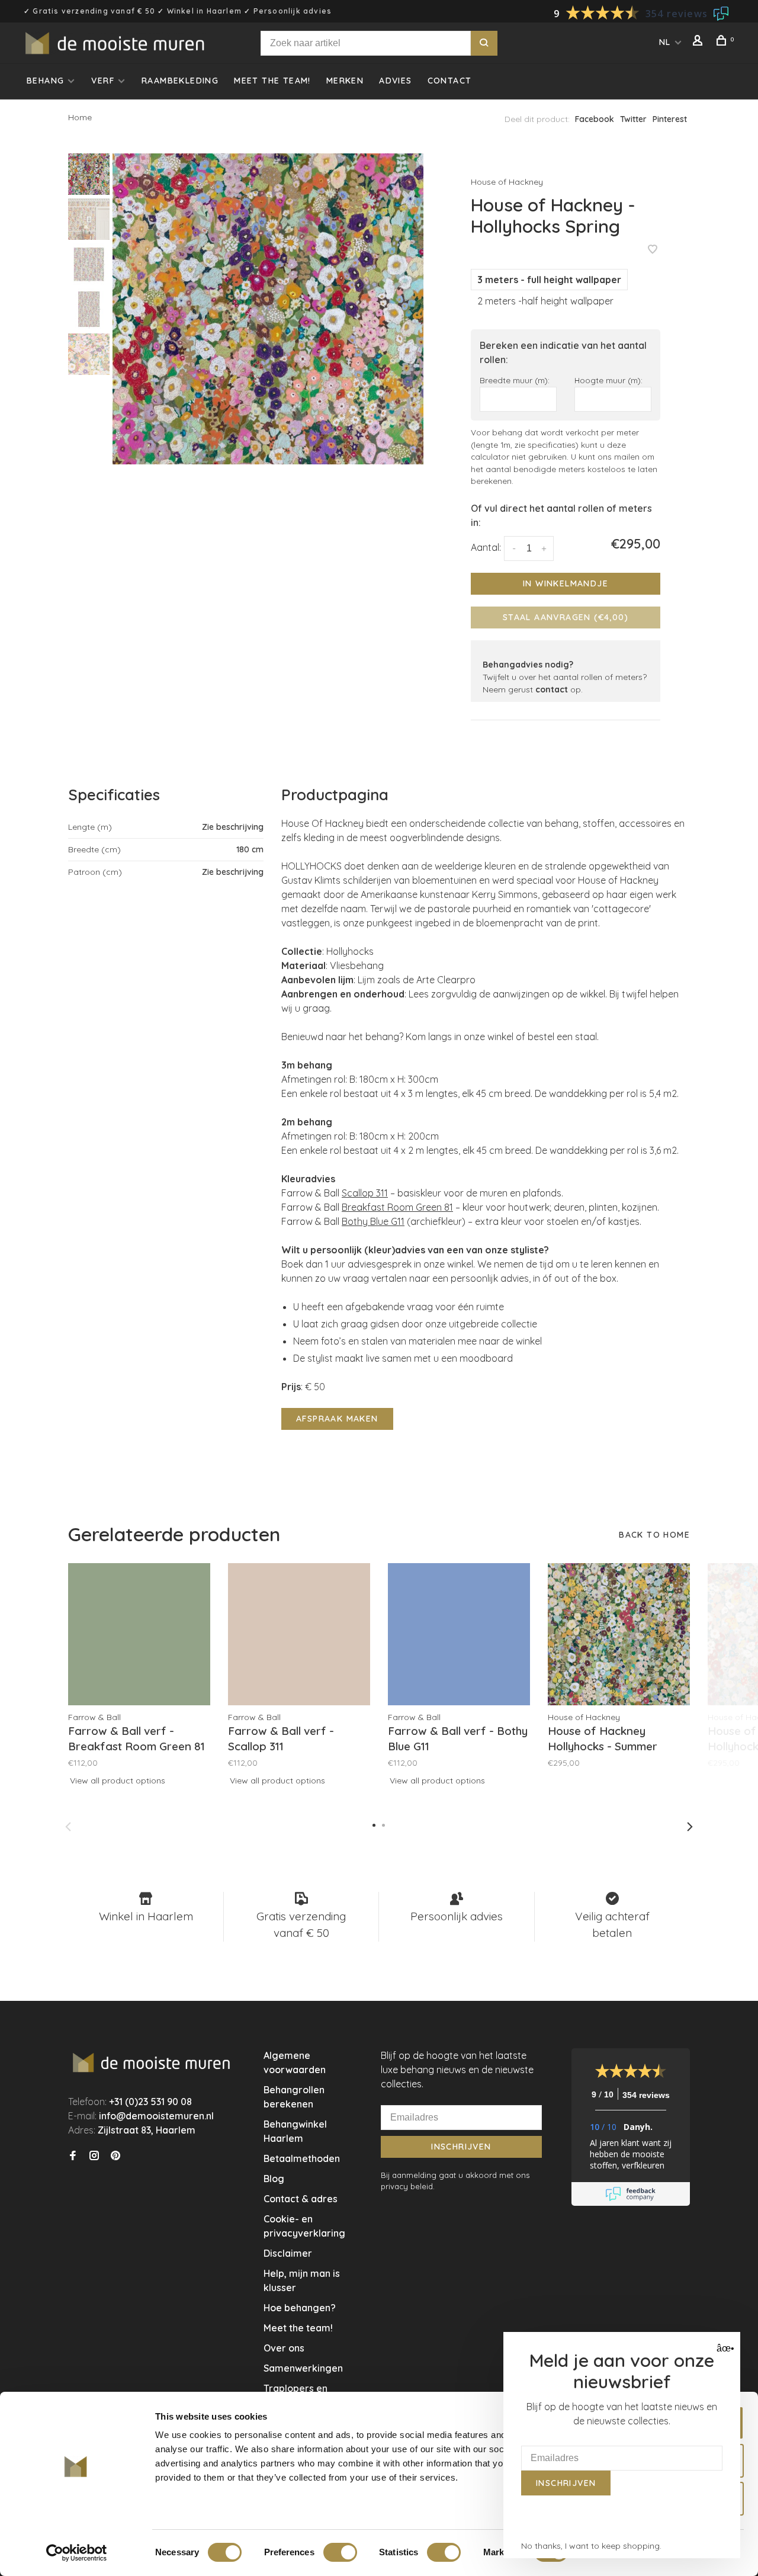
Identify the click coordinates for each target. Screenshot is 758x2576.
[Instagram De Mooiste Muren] (94, 2156)
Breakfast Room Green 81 (397, 1207)
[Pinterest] (115, 2156)
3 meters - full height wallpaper (549, 280)
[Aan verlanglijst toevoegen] (653, 250)
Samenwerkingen (303, 2368)
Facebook (595, 119)
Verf (103, 81)
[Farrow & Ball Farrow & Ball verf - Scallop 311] (299, 1634)
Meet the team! (272, 81)
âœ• (724, 2348)
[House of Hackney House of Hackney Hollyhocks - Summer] (619, 1634)
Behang (45, 81)
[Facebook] (73, 2156)
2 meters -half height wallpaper (545, 301)
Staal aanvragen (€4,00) (566, 617)
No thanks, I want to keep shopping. (591, 2546)
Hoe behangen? (300, 2308)
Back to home (654, 1535)
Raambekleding (180, 81)
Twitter (633, 119)
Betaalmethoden (302, 2158)
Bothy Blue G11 (373, 1221)
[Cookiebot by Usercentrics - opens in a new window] (77, 2553)
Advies (395, 81)
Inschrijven (461, 2147)
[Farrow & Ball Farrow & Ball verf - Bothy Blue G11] (459, 1634)
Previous (68, 1827)
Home (80, 117)
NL (665, 42)
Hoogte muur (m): (608, 380)
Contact (450, 81)
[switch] (340, 2552)
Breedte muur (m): (515, 380)
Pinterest (670, 119)
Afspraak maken (337, 1419)
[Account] (699, 42)
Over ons (284, 2348)
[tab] (486, 1137)
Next (690, 1827)
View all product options (118, 1781)
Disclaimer (288, 2253)
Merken (345, 81)
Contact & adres (301, 2199)
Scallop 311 (365, 1193)
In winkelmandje (566, 583)
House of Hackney (507, 182)
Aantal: (486, 547)
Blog (274, 2179)
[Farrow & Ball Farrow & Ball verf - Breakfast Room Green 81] (139, 1634)
